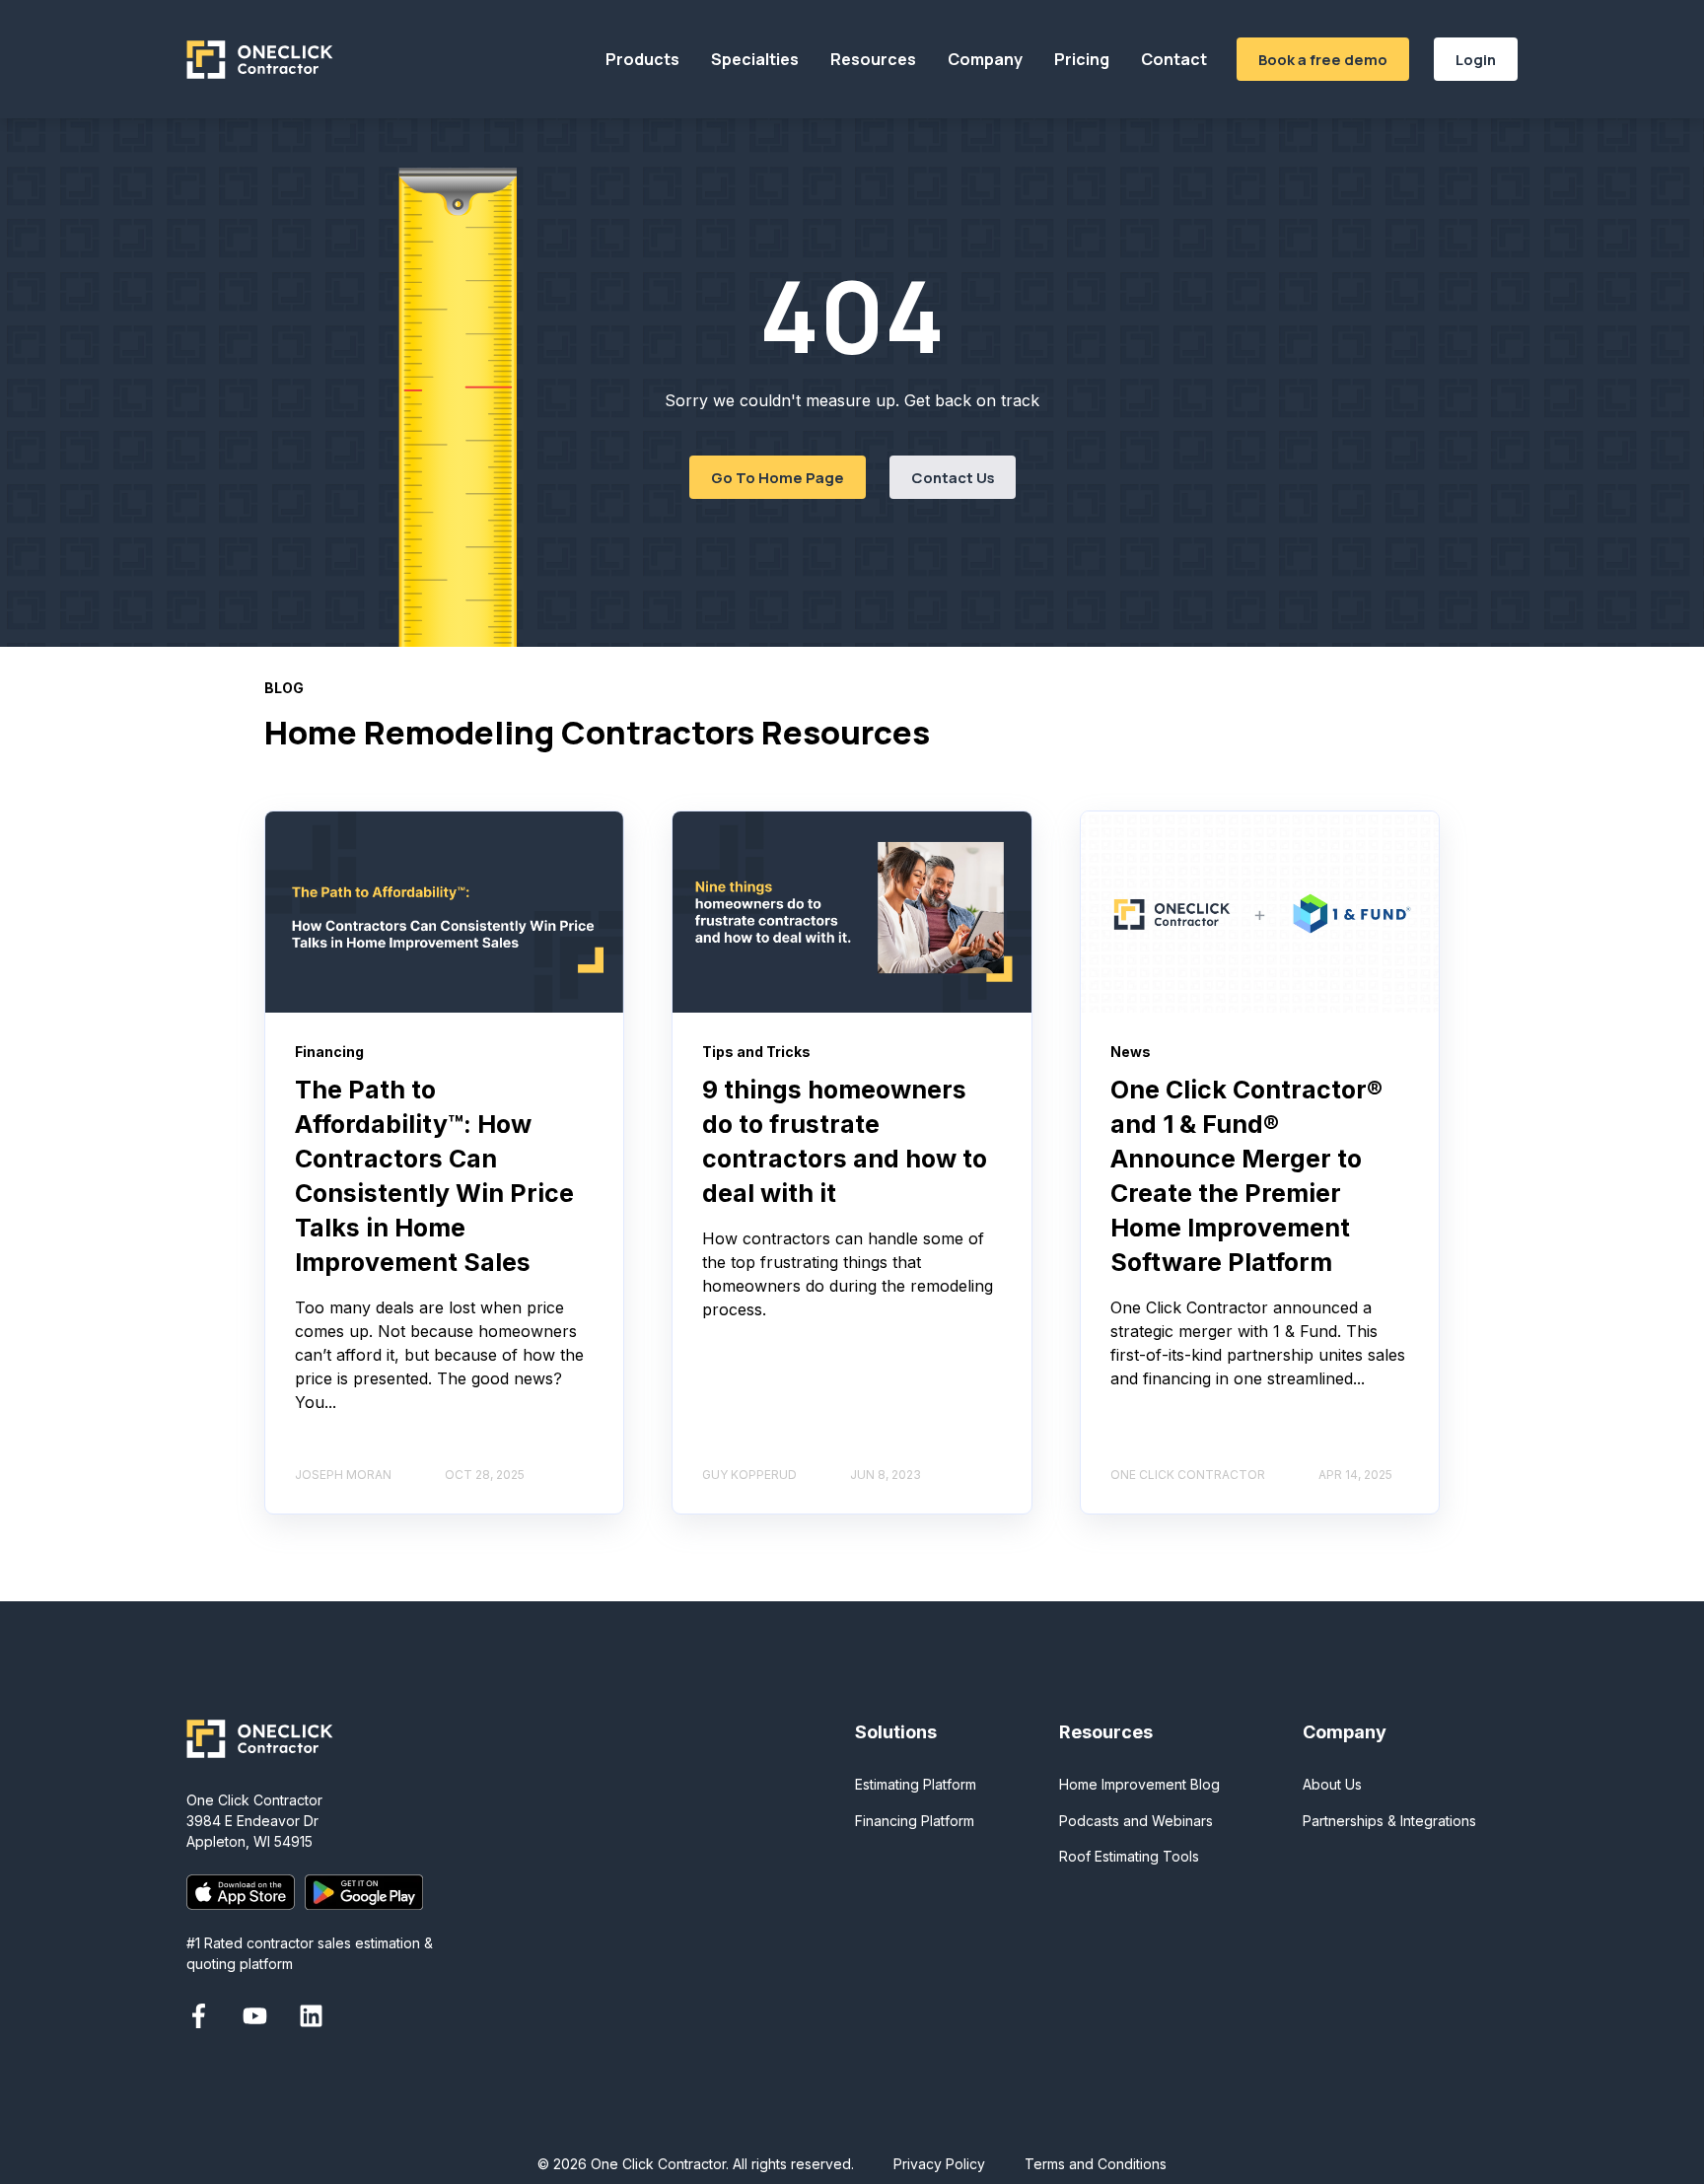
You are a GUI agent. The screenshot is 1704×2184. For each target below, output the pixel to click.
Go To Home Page (778, 477)
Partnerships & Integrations (1389, 1821)
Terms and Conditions (1096, 2164)
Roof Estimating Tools (1129, 1856)
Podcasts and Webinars (1136, 1821)
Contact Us (953, 477)
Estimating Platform (916, 1784)
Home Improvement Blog (1139, 1784)
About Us (1332, 1784)
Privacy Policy (939, 2164)
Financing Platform (915, 1821)
